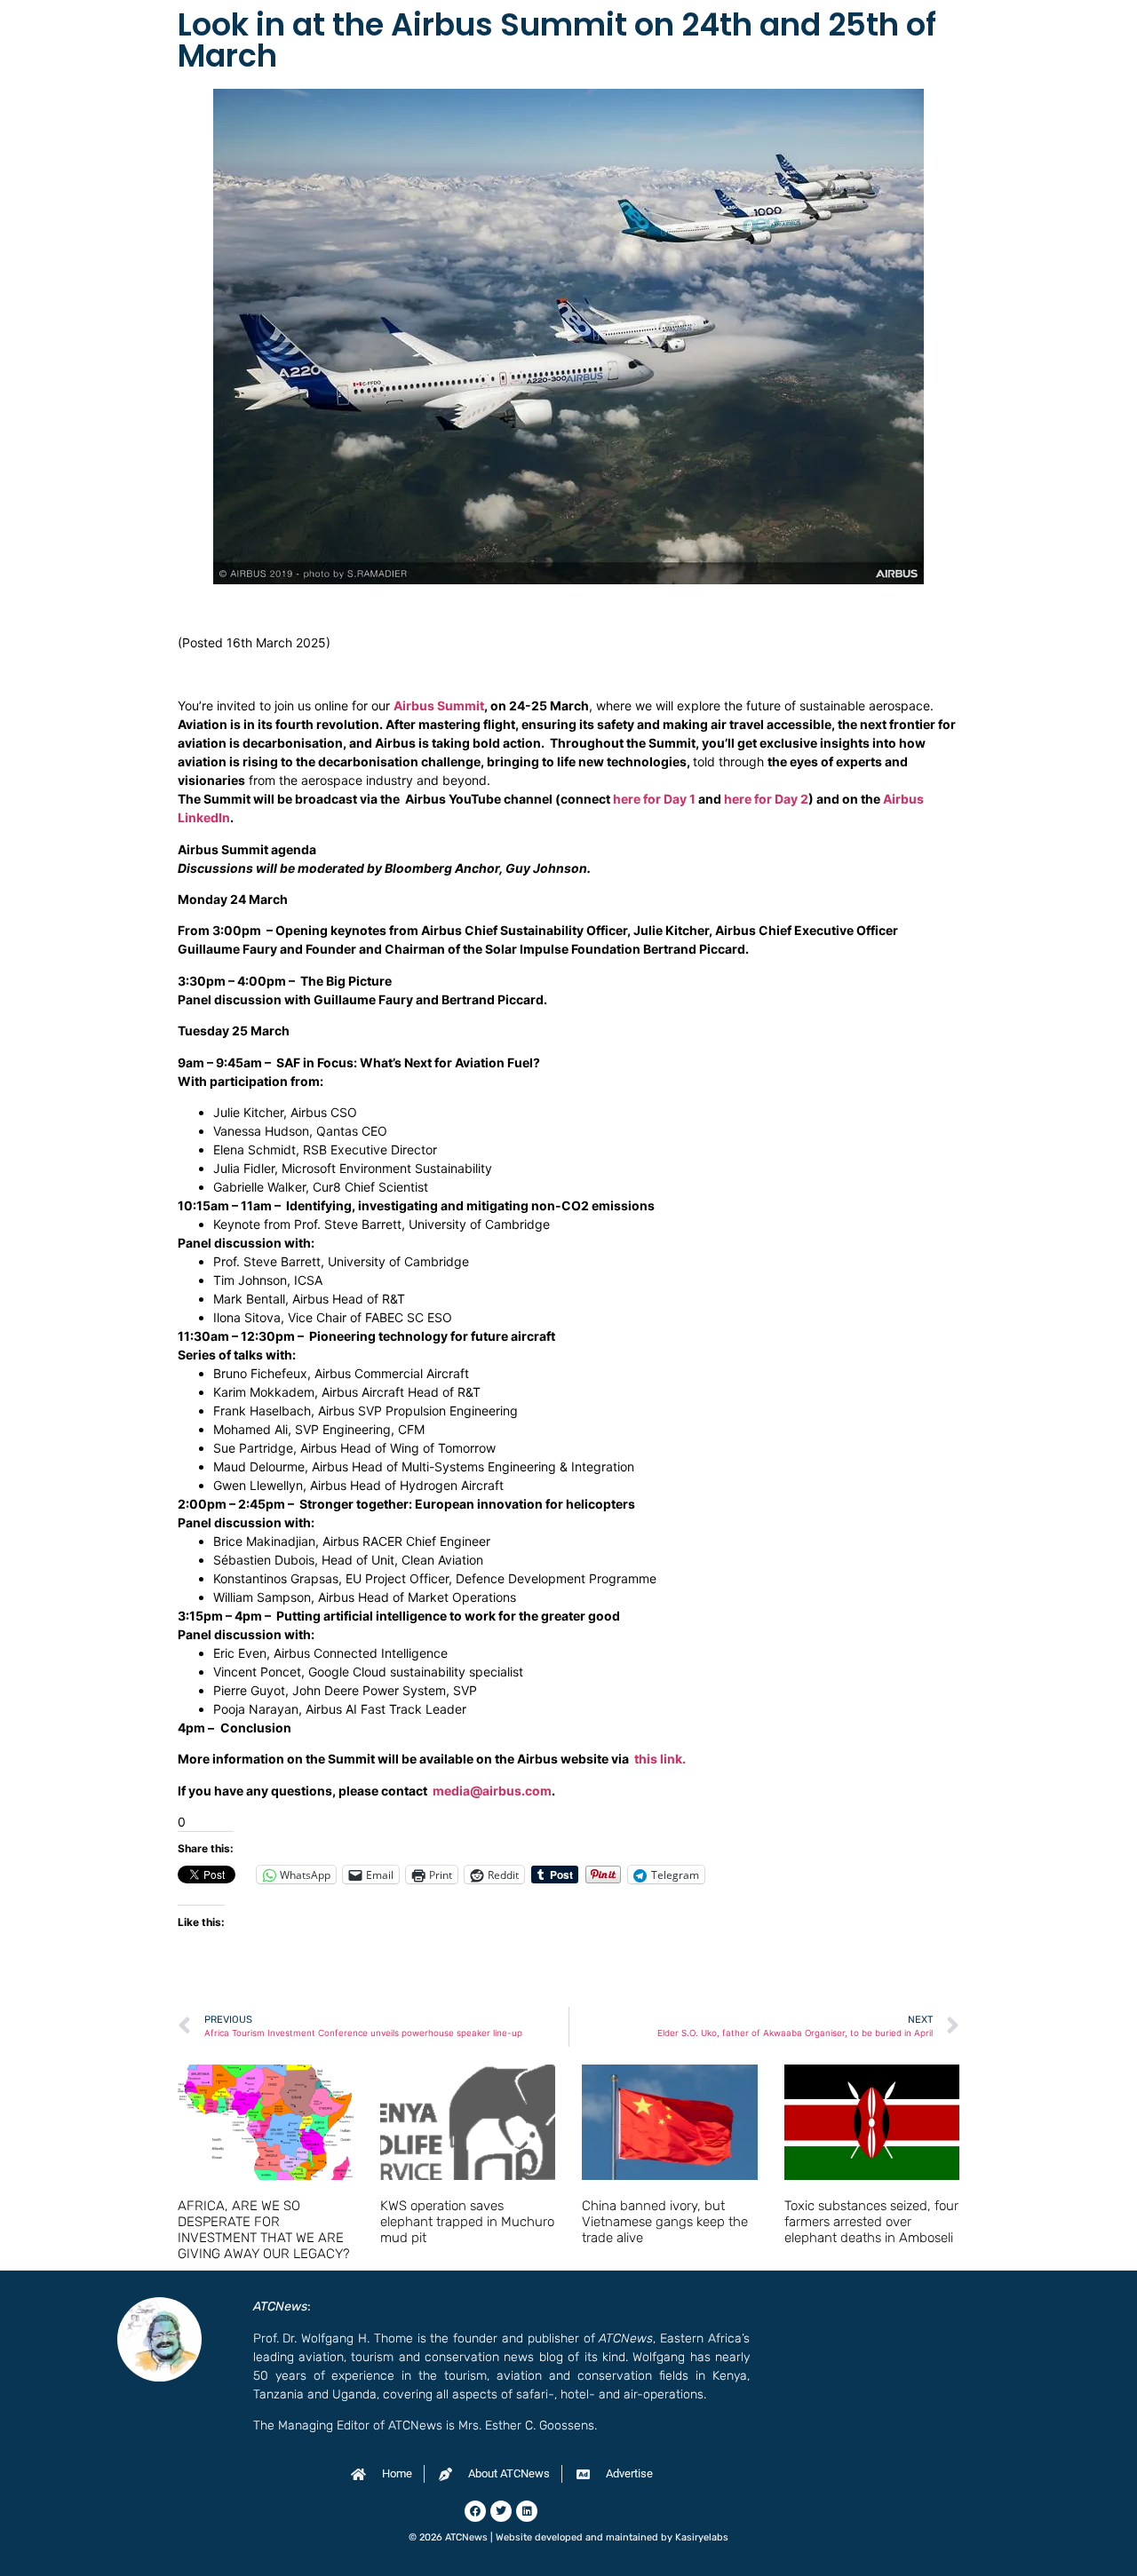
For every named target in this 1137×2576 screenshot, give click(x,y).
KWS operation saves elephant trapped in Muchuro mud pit (467, 2222)
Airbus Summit (439, 705)
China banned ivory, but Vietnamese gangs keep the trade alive (665, 2222)
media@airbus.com (491, 1791)
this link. (659, 1759)
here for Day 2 (766, 799)
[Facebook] (475, 2511)
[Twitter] (501, 2511)
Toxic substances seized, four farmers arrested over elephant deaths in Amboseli (871, 2222)
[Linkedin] (527, 2511)
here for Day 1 (654, 799)
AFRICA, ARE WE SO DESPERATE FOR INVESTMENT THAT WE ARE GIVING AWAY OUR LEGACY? (264, 2230)
